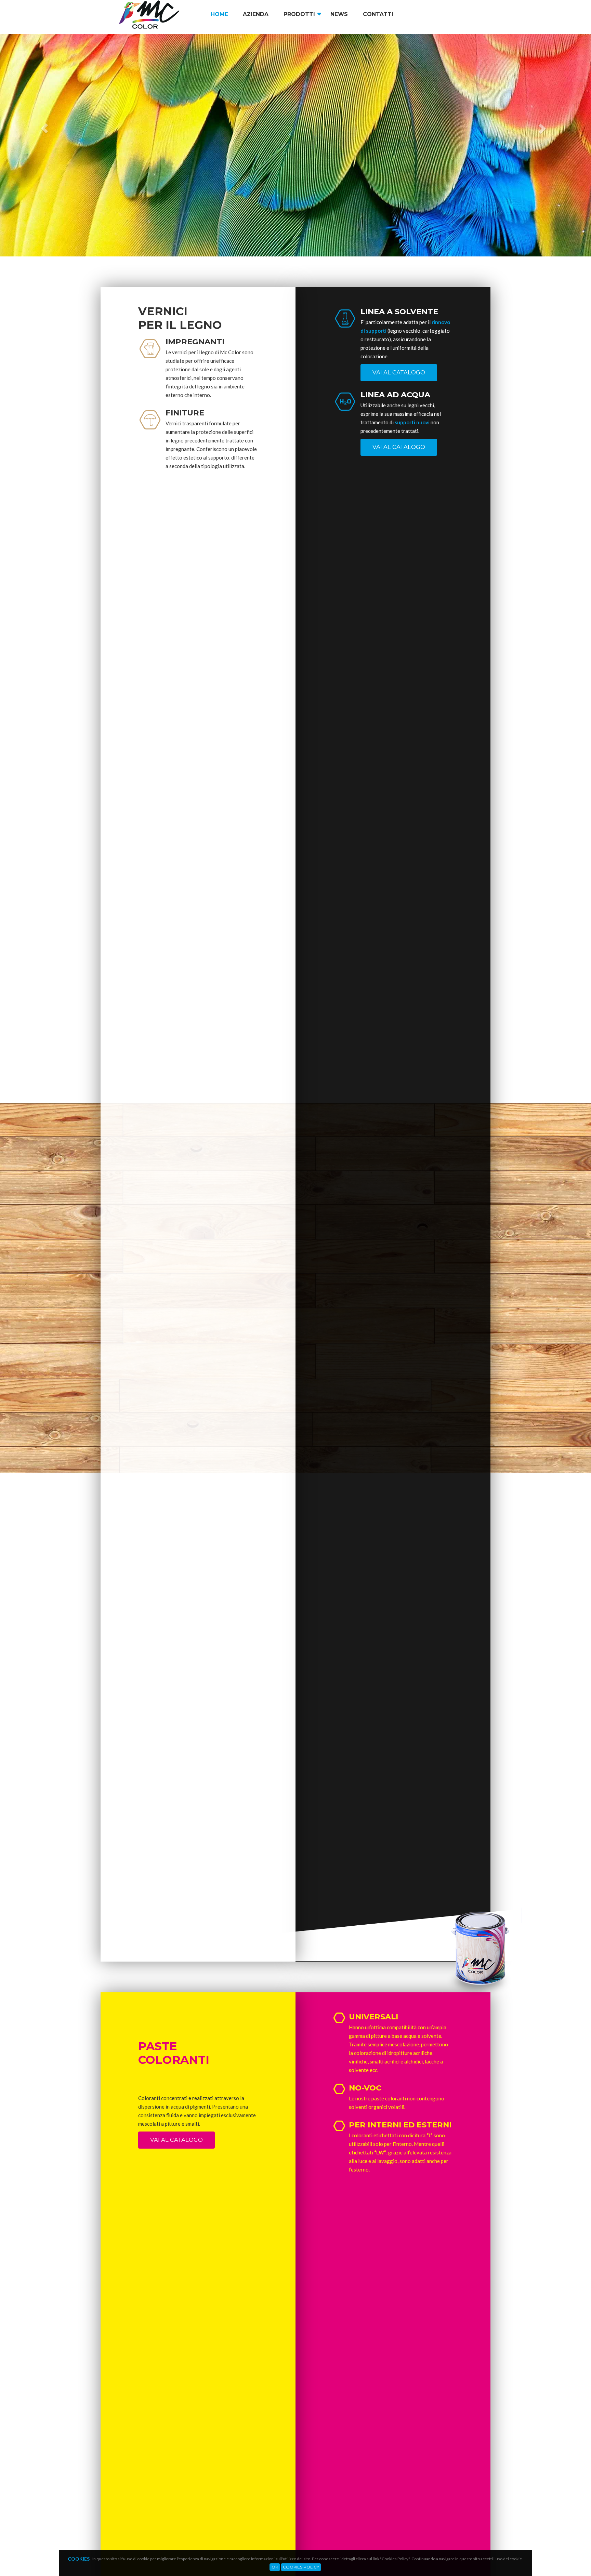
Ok (275, 2567)
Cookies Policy (301, 2567)
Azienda (256, 14)
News (339, 14)
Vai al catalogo (399, 372)
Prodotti (299, 14)
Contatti (378, 14)
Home (219, 14)
